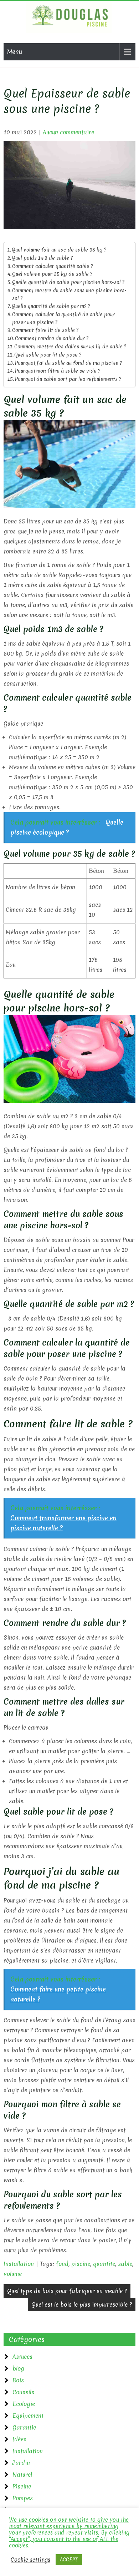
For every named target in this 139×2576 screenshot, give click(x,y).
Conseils (23, 2392)
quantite (104, 2264)
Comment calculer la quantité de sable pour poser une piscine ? (63, 318)
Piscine (22, 2486)
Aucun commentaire (68, 132)
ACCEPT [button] (69, 2560)
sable (125, 2264)
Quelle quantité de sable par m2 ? (51, 306)
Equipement (28, 2416)
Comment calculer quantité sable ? (53, 266)
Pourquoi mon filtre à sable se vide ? (57, 371)
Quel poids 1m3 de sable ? (42, 258)
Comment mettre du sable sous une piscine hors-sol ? (69, 294)
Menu (15, 52)
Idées (19, 2439)
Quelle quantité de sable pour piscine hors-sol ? (68, 282)
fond (62, 2264)
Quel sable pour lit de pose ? (48, 355)
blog (18, 2368)
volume (13, 2274)
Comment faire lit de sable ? (45, 330)
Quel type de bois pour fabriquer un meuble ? (67, 2291)
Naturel (22, 2475)
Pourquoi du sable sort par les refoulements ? (68, 379)
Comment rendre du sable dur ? (52, 338)
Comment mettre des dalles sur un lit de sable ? (70, 347)
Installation (19, 2264)
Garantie (24, 2427)
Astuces (22, 2357)
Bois (18, 2380)
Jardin (21, 2463)
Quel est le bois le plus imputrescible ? (82, 2304)
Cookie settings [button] (30, 2560)
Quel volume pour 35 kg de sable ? (52, 274)
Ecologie (24, 2404)
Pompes (23, 2498)
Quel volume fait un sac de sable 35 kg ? (59, 250)
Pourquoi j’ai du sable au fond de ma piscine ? (68, 363)
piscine (81, 2264)
